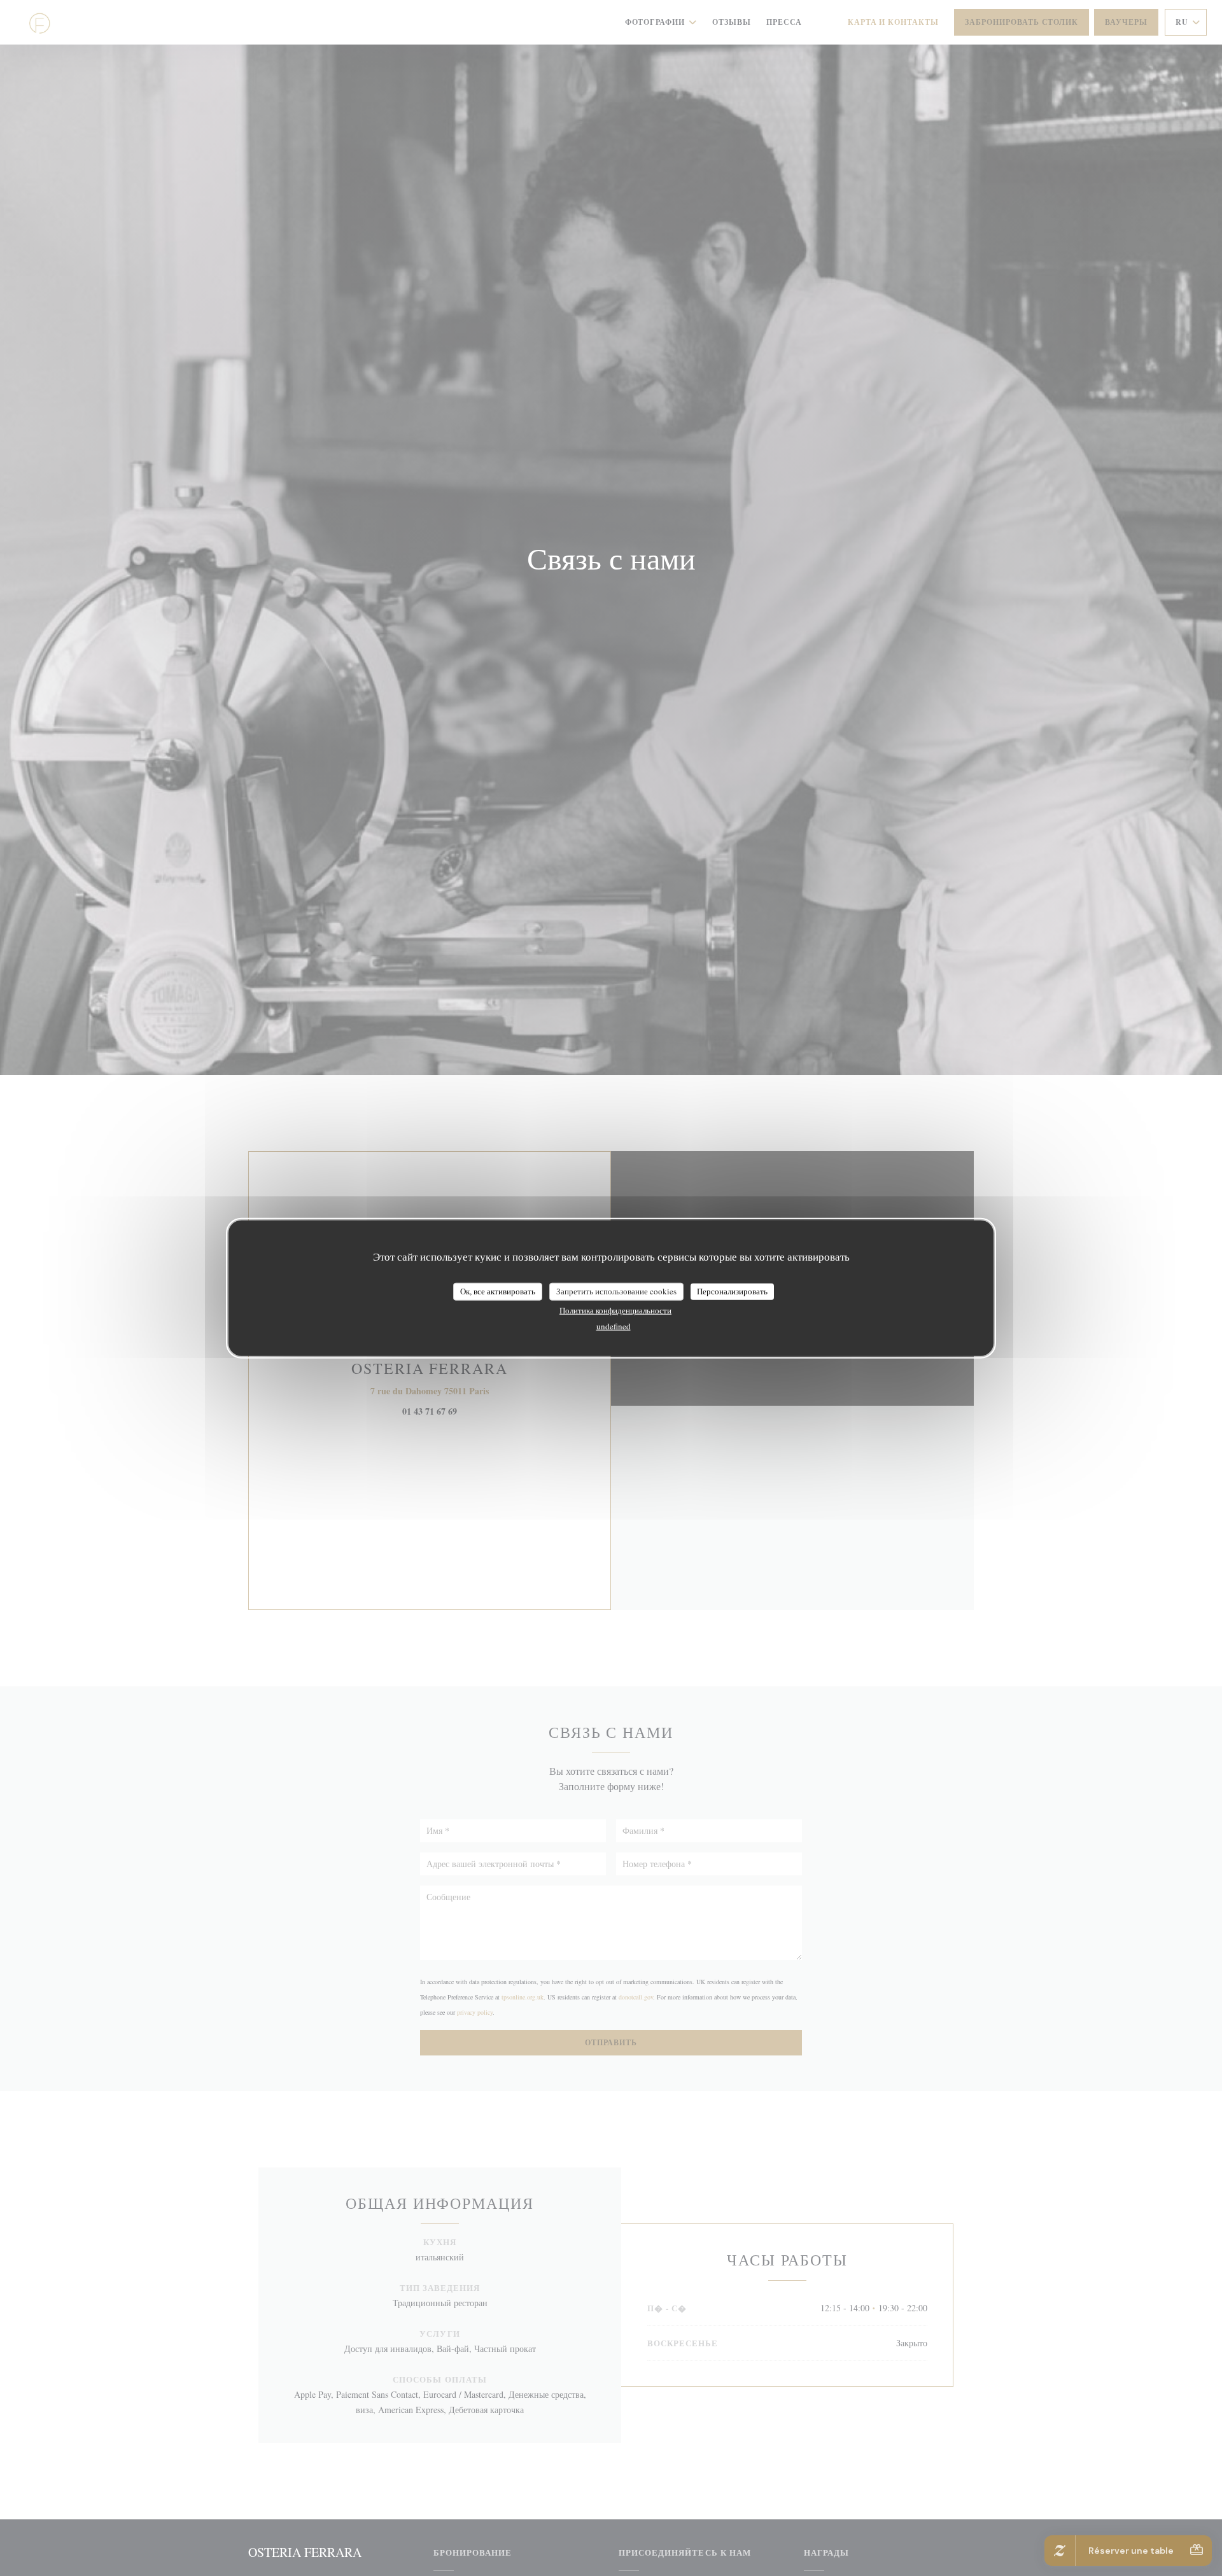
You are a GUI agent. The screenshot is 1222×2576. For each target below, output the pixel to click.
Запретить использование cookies (616, 1291)
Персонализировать (732, 1291)
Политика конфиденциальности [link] (615, 1310)
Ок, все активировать (498, 1291)
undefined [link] (614, 1326)
